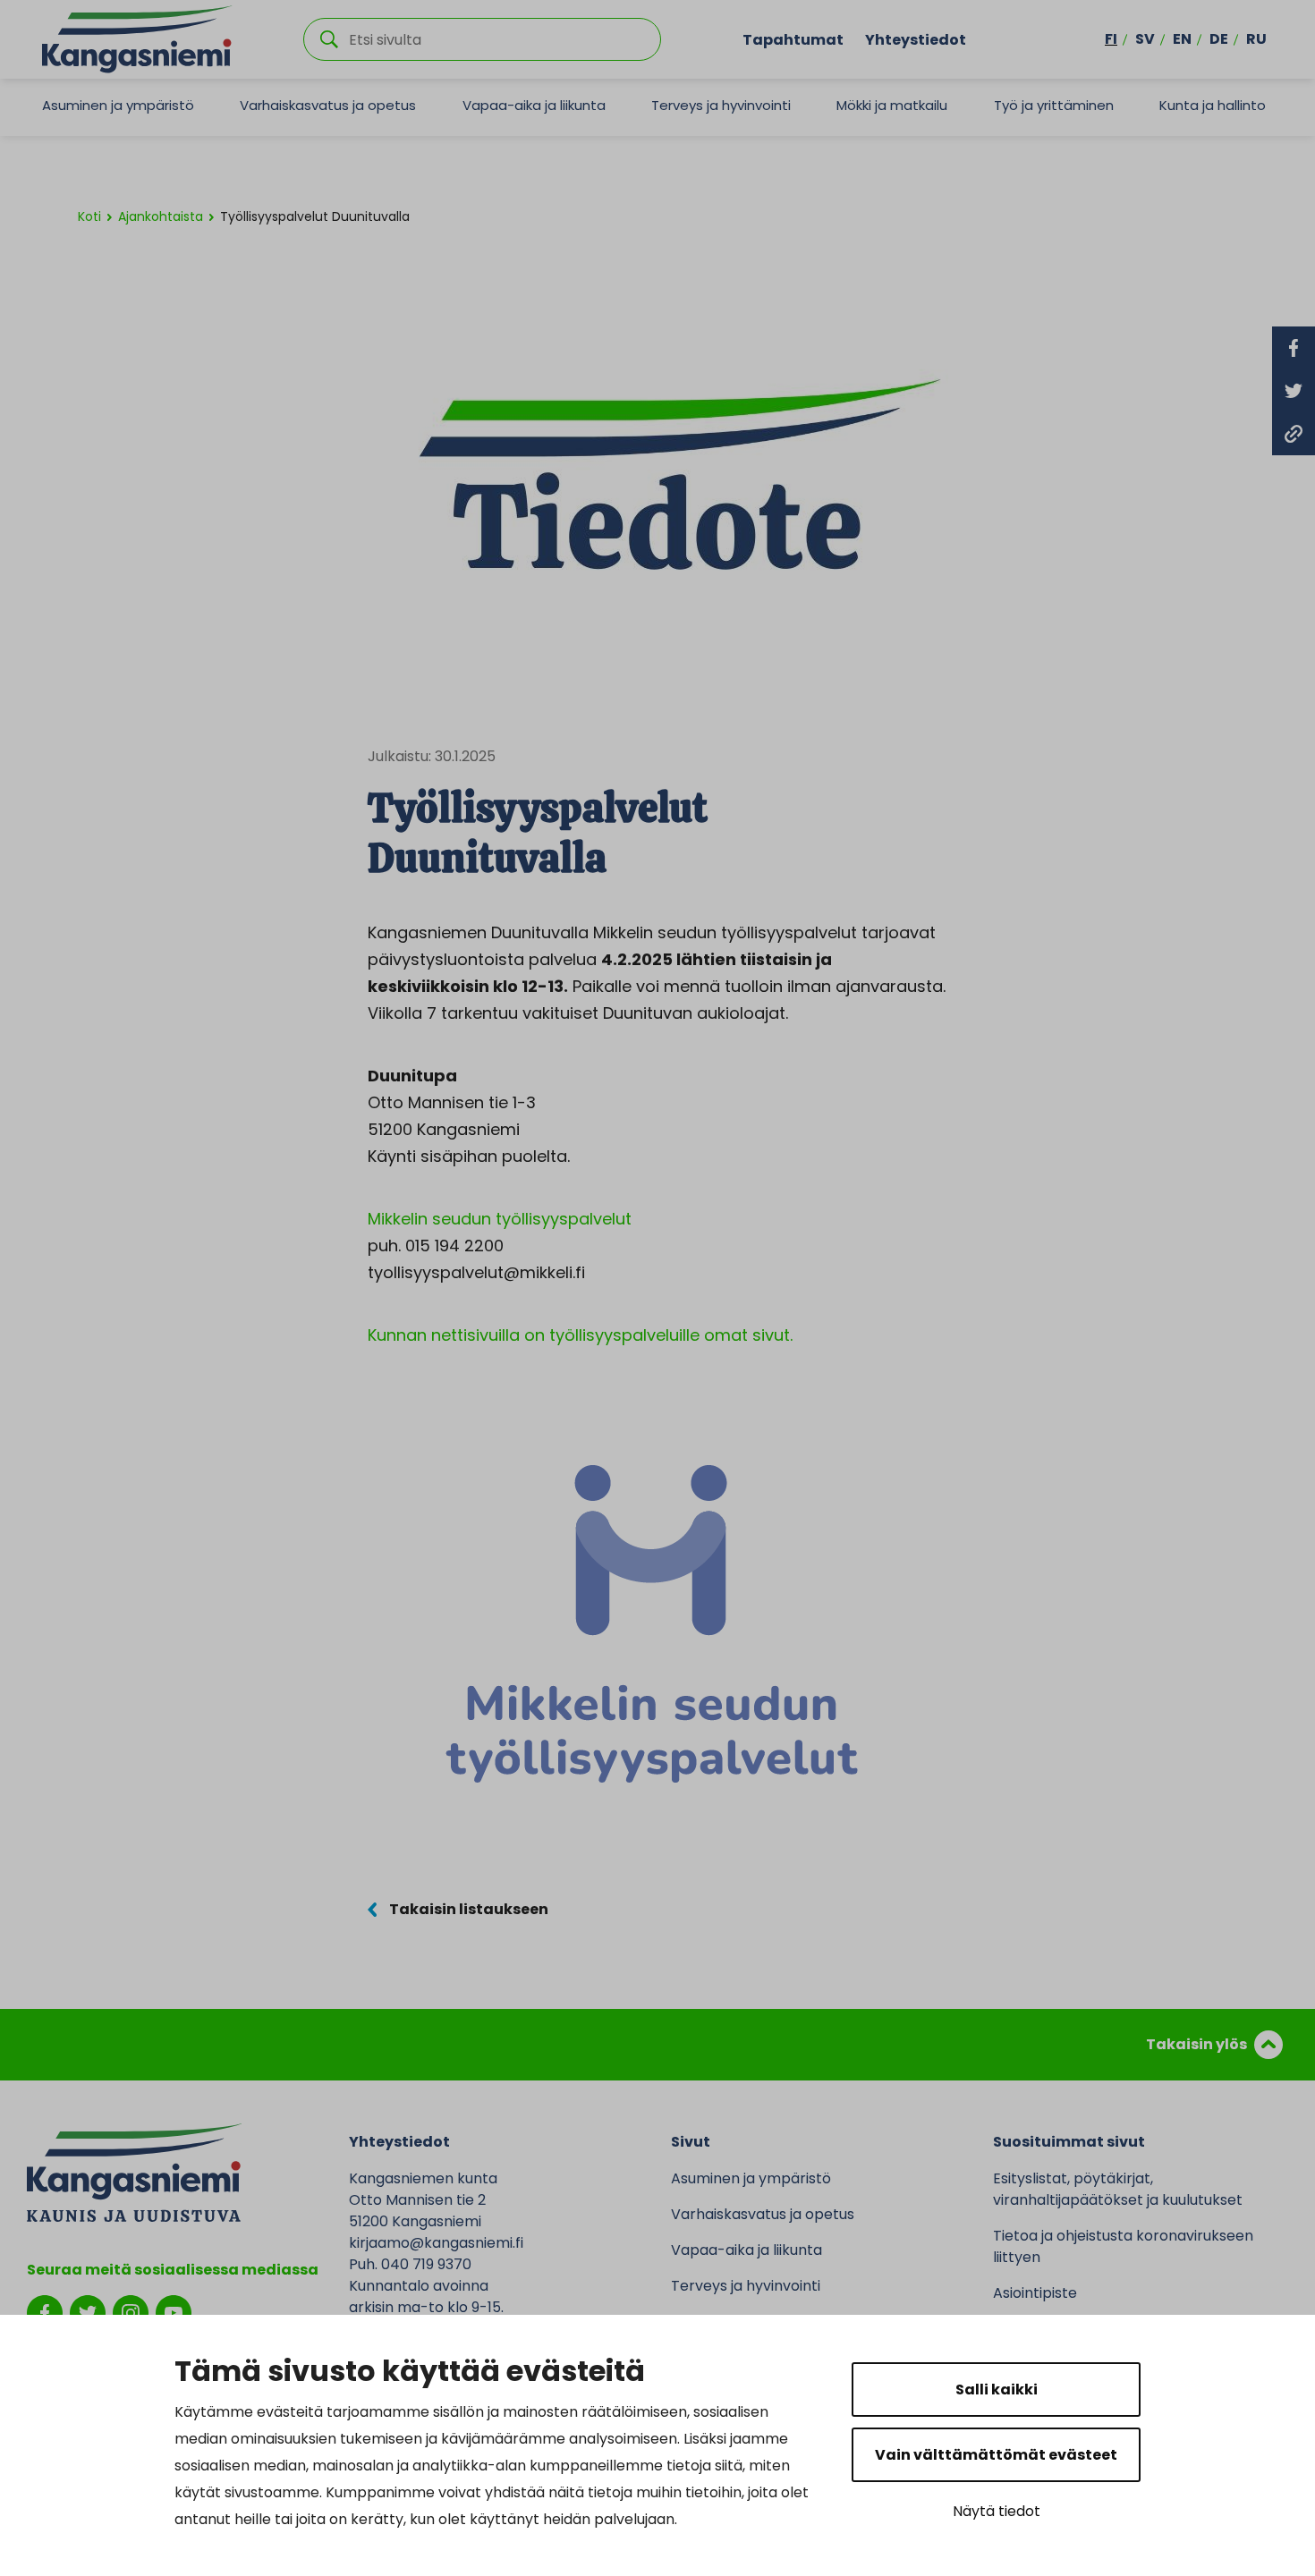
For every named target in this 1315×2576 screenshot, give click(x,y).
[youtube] (174, 2312)
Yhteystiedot (916, 39)
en (1182, 39)
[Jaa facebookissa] (1294, 348)
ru (1256, 39)
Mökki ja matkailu (892, 105)
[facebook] (45, 2312)
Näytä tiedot (997, 2511)
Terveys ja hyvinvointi (721, 105)
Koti (89, 216)
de (1219, 39)
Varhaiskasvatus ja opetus (328, 105)
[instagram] (131, 2312)
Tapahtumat (793, 39)
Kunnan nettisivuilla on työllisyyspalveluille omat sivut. (580, 1335)
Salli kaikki (997, 2390)
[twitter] (88, 2312)
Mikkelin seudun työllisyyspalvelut (500, 1219)
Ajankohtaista (161, 216)
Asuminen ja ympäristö (118, 105)
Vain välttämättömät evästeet (996, 2455)
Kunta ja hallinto (1213, 105)
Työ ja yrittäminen (1054, 105)
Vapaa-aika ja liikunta (534, 105)
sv (1145, 39)
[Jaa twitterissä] (1294, 391)
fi (1111, 39)
